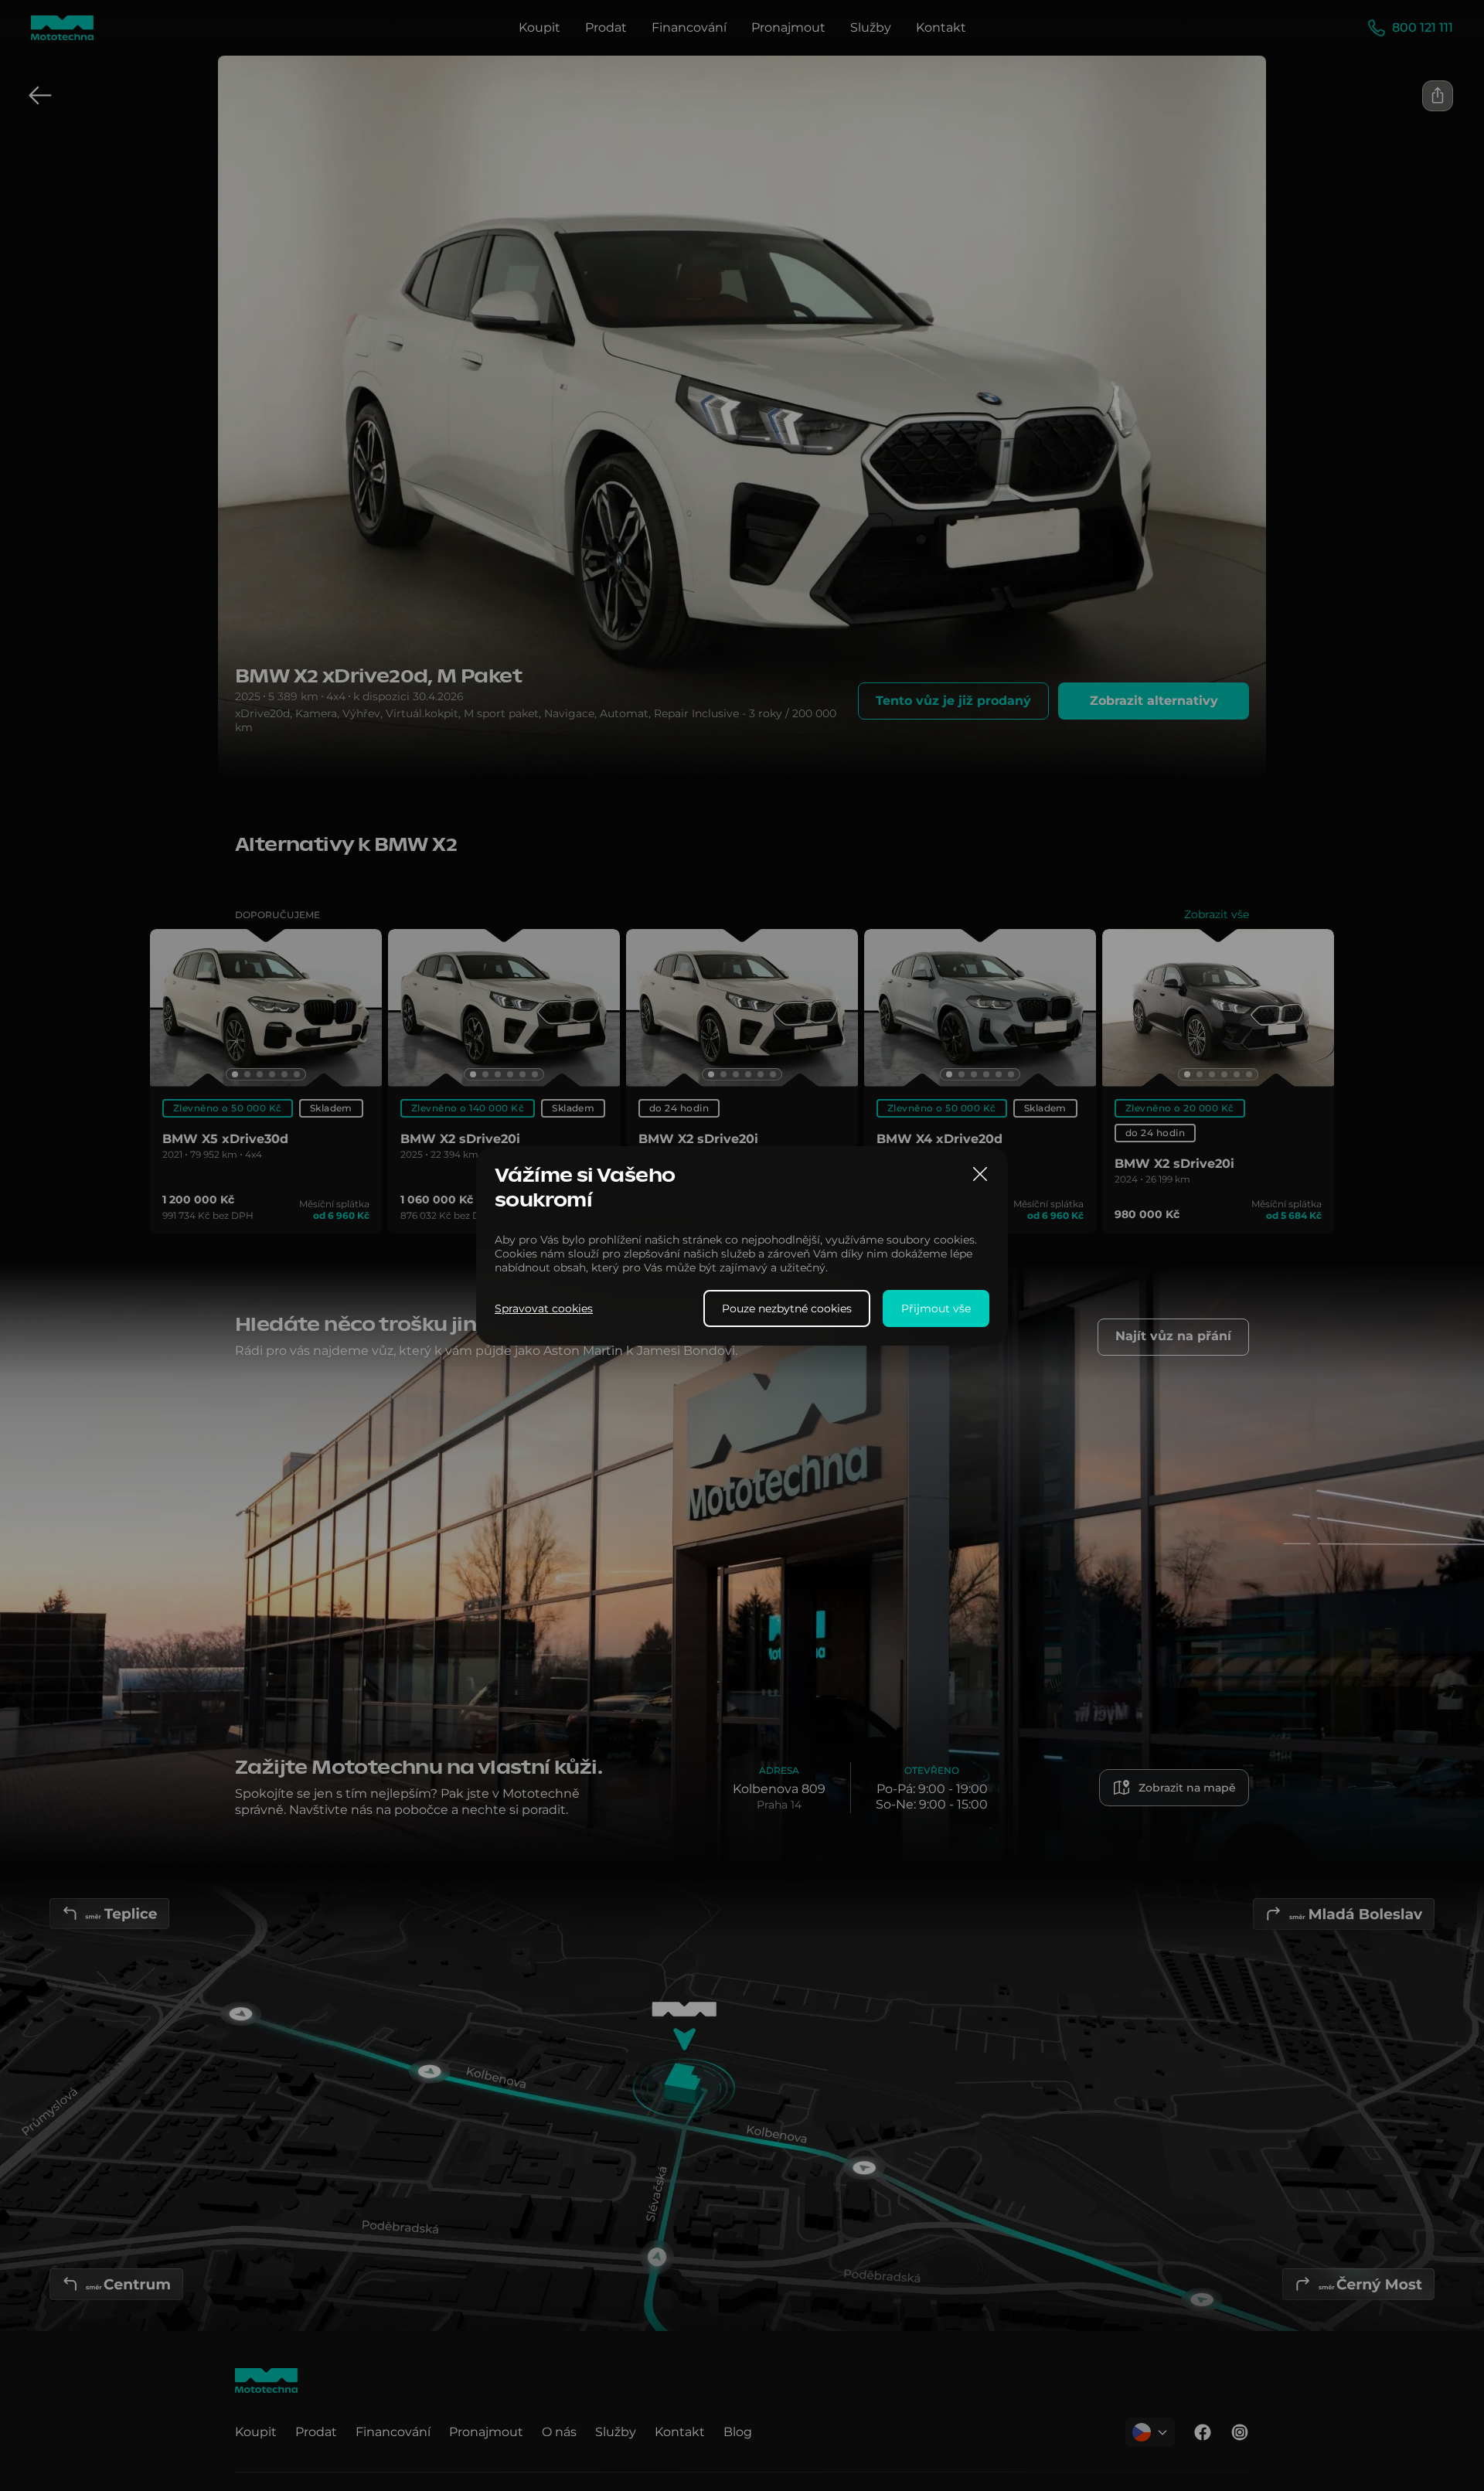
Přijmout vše (936, 1308)
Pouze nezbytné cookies (787, 1308)
